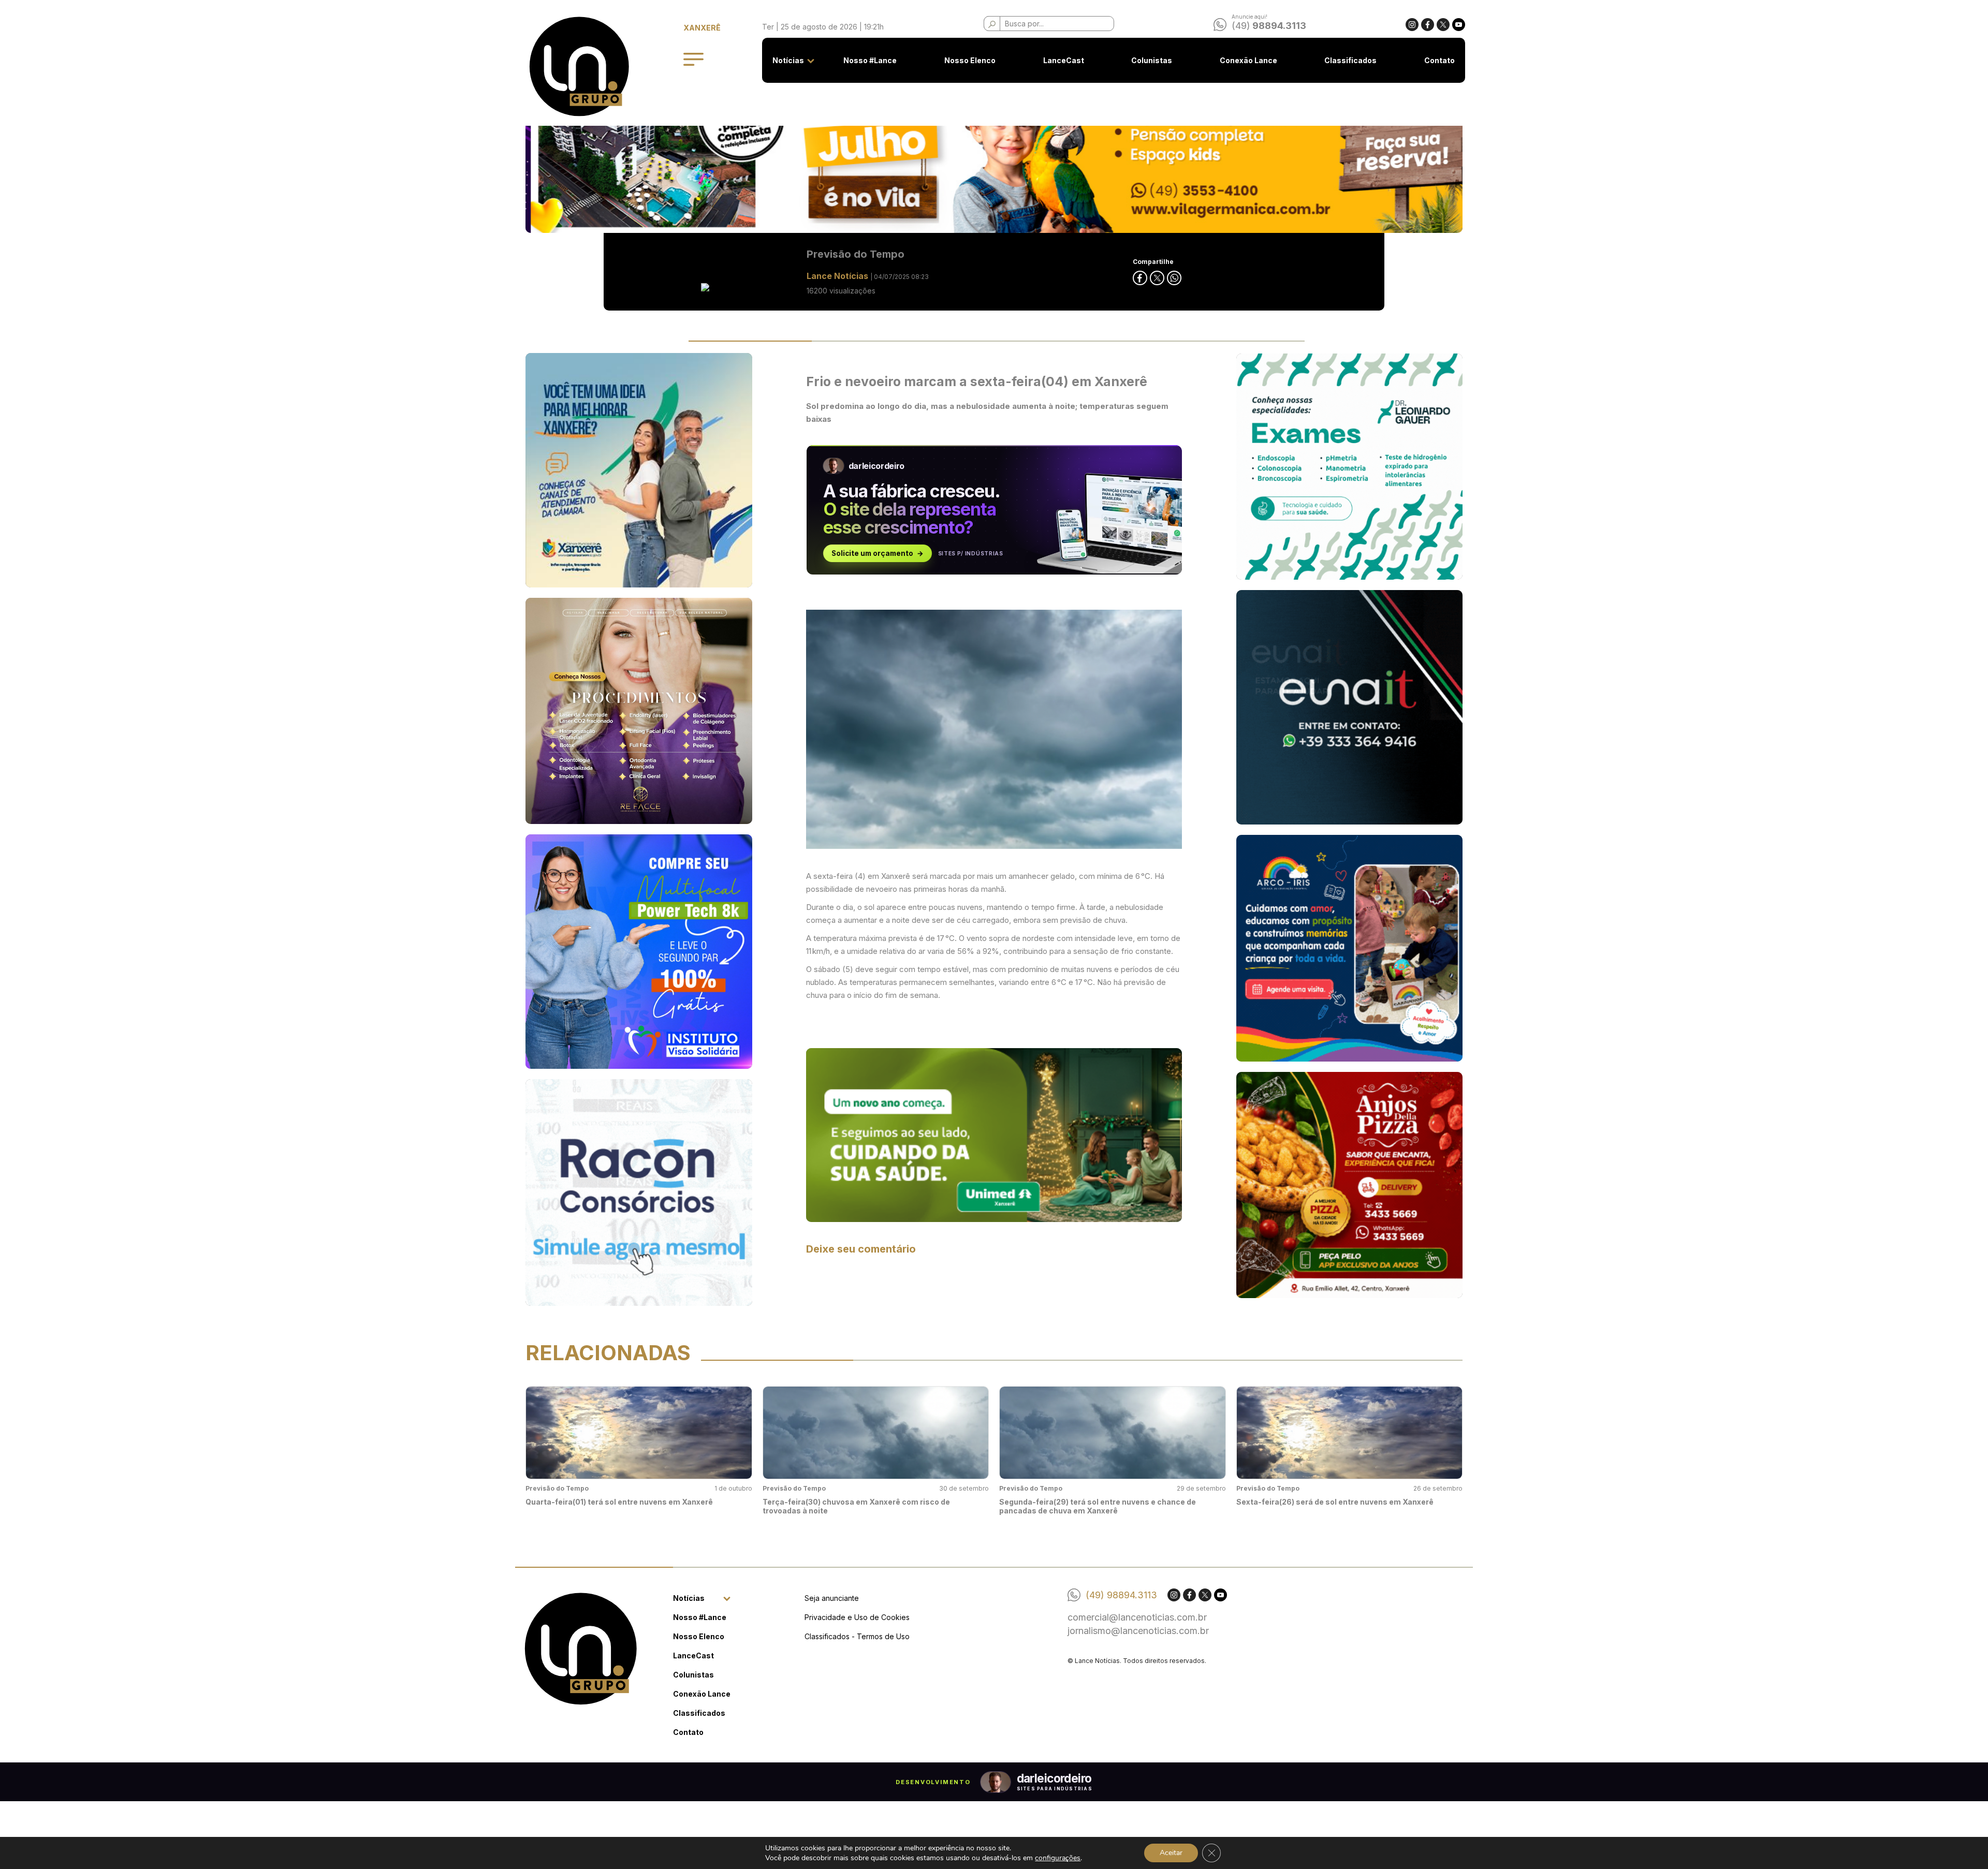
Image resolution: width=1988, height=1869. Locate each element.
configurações (1058, 1858)
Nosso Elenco (970, 60)
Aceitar (1171, 1853)
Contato (1439, 60)
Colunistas (1152, 60)
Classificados (1350, 60)
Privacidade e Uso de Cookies (857, 1617)
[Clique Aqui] (994, 1134)
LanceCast (1064, 60)
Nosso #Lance (870, 60)
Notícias (788, 60)
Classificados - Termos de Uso (857, 1636)
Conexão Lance (1248, 60)
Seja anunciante (832, 1598)
